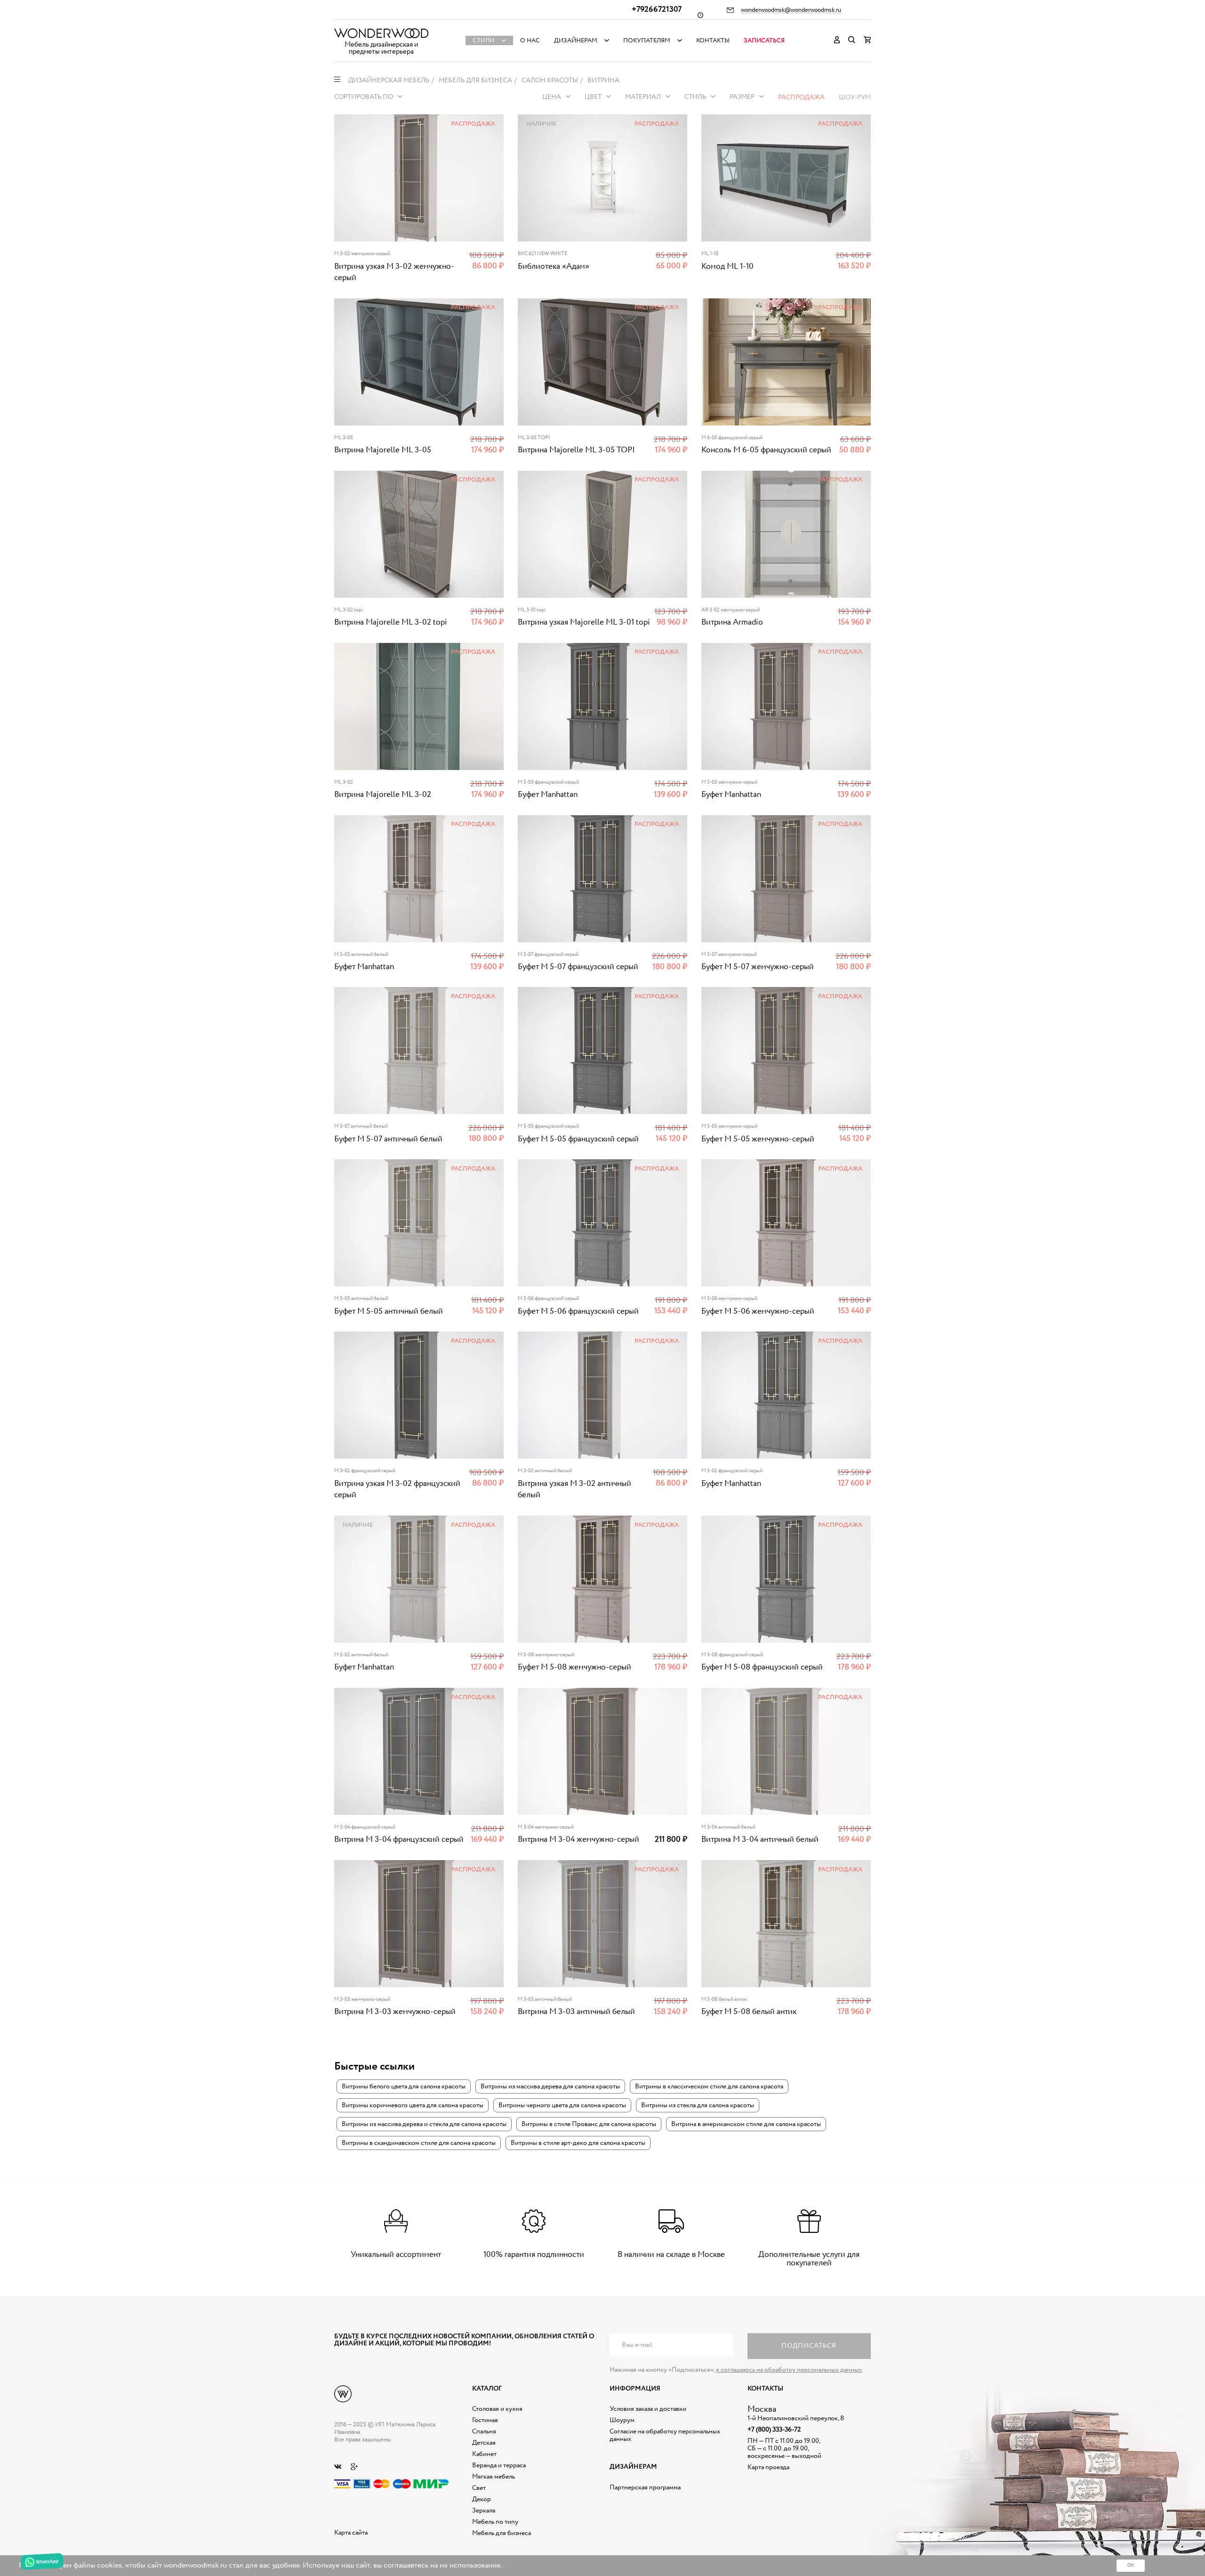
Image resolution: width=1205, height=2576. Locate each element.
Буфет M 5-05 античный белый (389, 1312)
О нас (530, 41)
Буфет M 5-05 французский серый (578, 1139)
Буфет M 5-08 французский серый (762, 1667)
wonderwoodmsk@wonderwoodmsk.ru (791, 10)
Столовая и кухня (497, 2409)
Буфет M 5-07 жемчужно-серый (758, 967)
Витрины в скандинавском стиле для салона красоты (419, 2143)
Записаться (764, 41)
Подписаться (809, 2346)
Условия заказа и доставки (648, 2409)
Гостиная (485, 2420)
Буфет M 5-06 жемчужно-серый (758, 1312)
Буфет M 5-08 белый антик (749, 2012)
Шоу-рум (855, 97)
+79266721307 (657, 10)
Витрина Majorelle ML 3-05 (383, 450)
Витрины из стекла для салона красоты (698, 2105)
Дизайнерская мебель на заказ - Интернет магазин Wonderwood (381, 33)
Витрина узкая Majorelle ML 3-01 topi (584, 622)
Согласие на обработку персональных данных (665, 2435)
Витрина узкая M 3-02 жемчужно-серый (394, 272)
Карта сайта (351, 2533)
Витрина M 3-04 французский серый (399, 1840)
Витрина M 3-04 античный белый (760, 1840)
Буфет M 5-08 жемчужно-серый (574, 1667)
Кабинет (484, 2454)
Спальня (484, 2432)
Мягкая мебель (494, 2477)
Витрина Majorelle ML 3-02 (383, 795)
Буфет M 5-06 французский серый (578, 1312)
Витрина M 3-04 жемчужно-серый (578, 1840)
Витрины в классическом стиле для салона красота (709, 2086)
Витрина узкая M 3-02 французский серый (397, 1489)
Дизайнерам (576, 41)
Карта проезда (768, 2467)
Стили (483, 41)
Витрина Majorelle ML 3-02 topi (391, 622)
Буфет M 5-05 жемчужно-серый (758, 1139)
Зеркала (484, 2511)
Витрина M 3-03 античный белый (576, 2012)
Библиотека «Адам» (554, 267)
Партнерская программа (645, 2488)
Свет (479, 2488)
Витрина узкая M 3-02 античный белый (574, 1489)
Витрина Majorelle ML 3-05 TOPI (576, 450)
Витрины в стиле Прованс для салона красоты (589, 2124)
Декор (482, 2499)
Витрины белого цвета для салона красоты (404, 2086)
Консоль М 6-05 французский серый (766, 450)
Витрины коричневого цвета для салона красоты (413, 2105)
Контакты (713, 41)
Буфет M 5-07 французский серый (578, 967)
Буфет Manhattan (548, 795)
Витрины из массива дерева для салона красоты (550, 2086)
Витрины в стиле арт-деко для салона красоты (578, 2143)
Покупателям (647, 41)
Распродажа (801, 97)
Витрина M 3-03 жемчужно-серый (395, 2012)
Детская (484, 2443)
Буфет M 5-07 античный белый (388, 1139)
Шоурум (622, 2420)
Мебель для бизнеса (502, 2533)
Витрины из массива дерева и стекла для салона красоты (424, 2124)
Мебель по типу (495, 2522)
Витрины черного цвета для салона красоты (562, 2105)
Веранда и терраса (499, 2465)
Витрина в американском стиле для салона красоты (746, 2124)
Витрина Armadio (732, 622)
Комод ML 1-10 (727, 267)
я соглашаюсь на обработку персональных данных (789, 2370)
